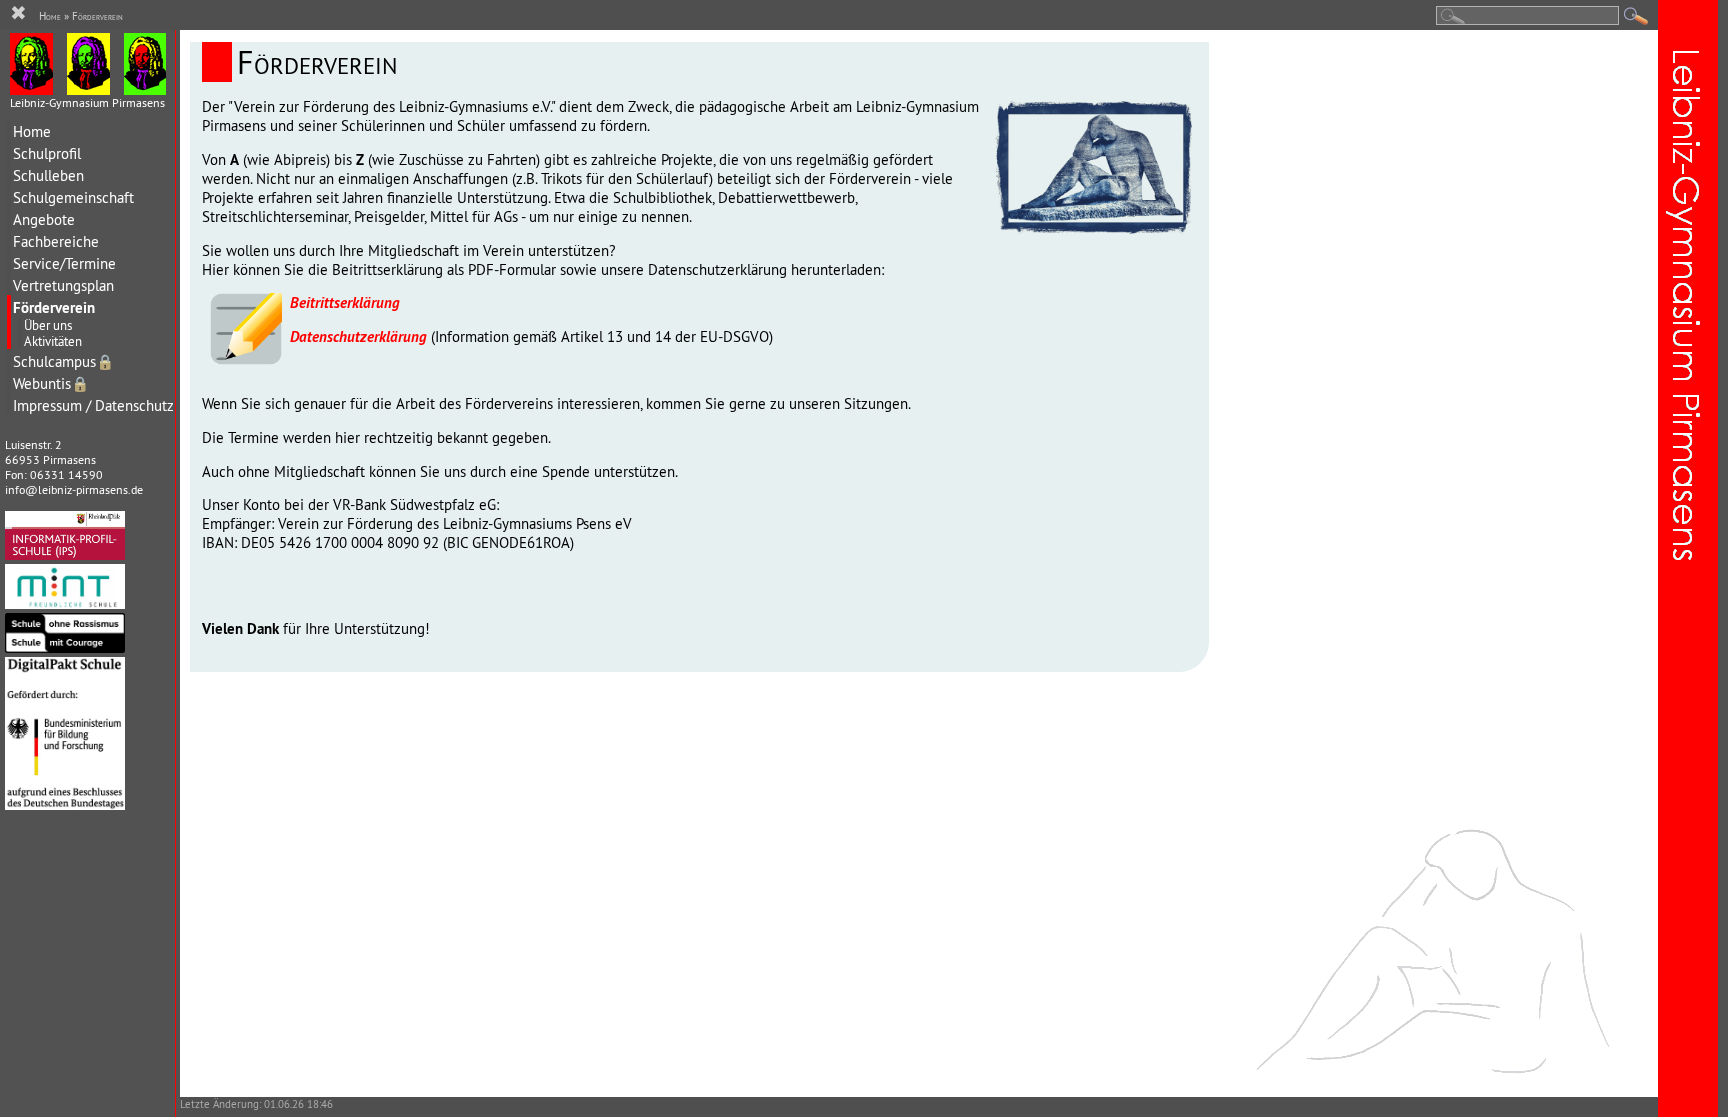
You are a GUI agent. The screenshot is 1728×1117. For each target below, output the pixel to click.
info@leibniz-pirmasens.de (74, 489)
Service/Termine (64, 263)
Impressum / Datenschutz (93, 405)
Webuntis (51, 383)
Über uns (48, 325)
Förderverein (54, 307)
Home (32, 131)
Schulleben (48, 175)
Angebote (44, 219)
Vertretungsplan (63, 285)
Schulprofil (47, 153)
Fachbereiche (56, 241)
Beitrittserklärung (345, 302)
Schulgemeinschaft (73, 197)
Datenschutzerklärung (358, 336)
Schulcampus (63, 361)
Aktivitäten (53, 341)
